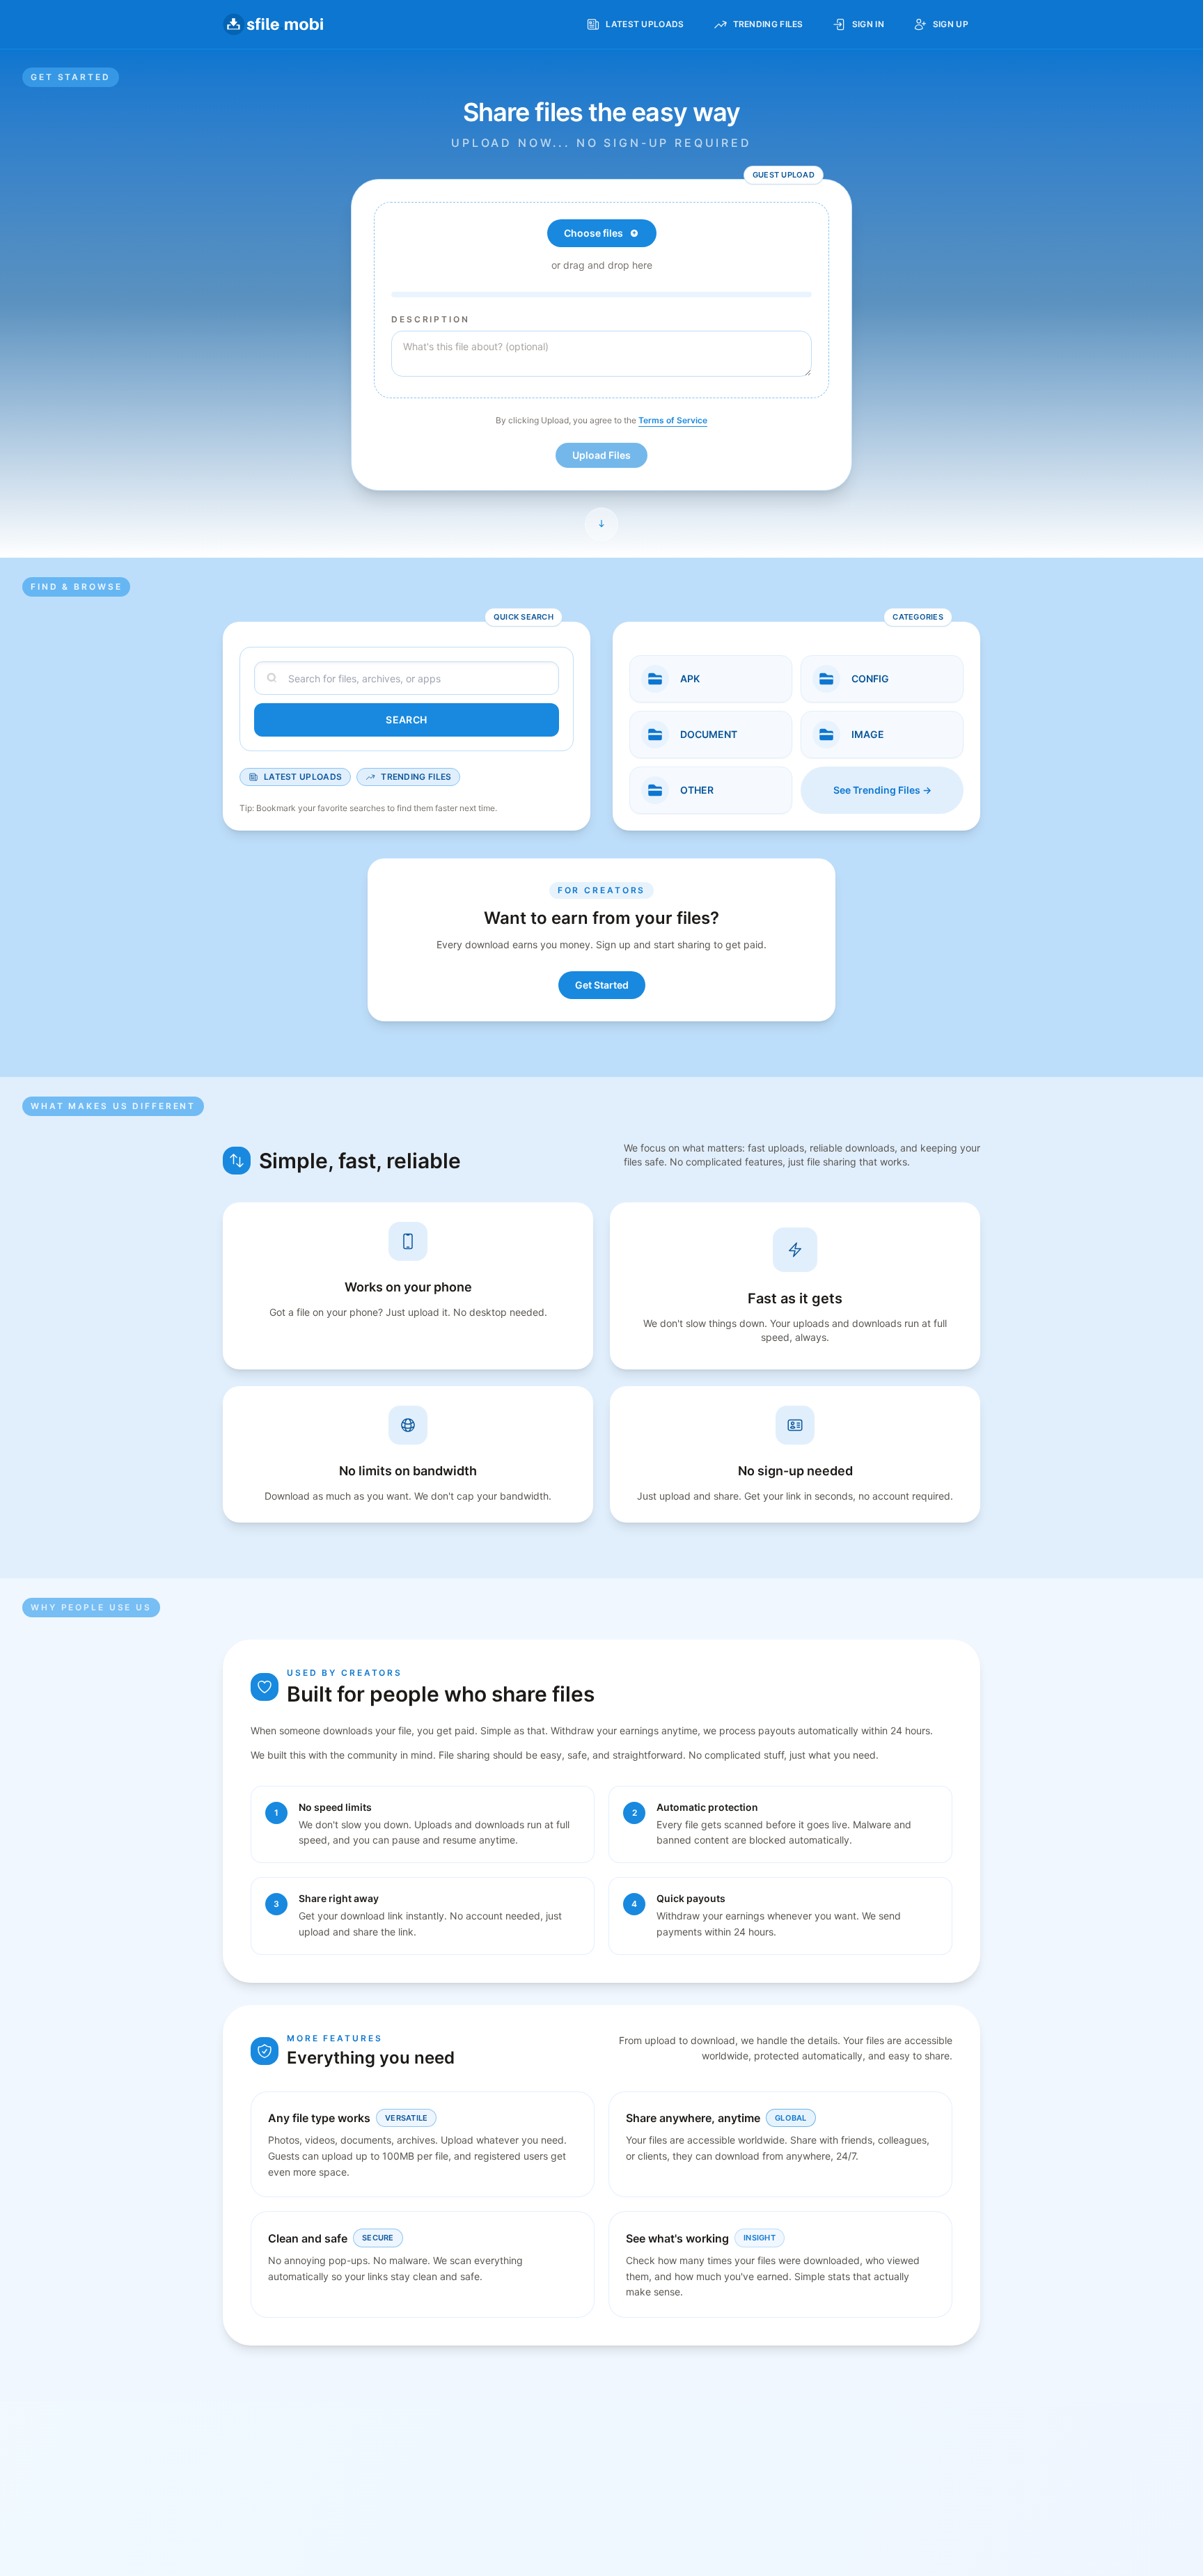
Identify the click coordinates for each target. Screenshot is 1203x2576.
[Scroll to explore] (601, 524)
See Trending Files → (882, 790)
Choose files (593, 233)
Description (431, 319)
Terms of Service (673, 420)
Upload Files (601, 455)
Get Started (602, 985)
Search (406, 720)
